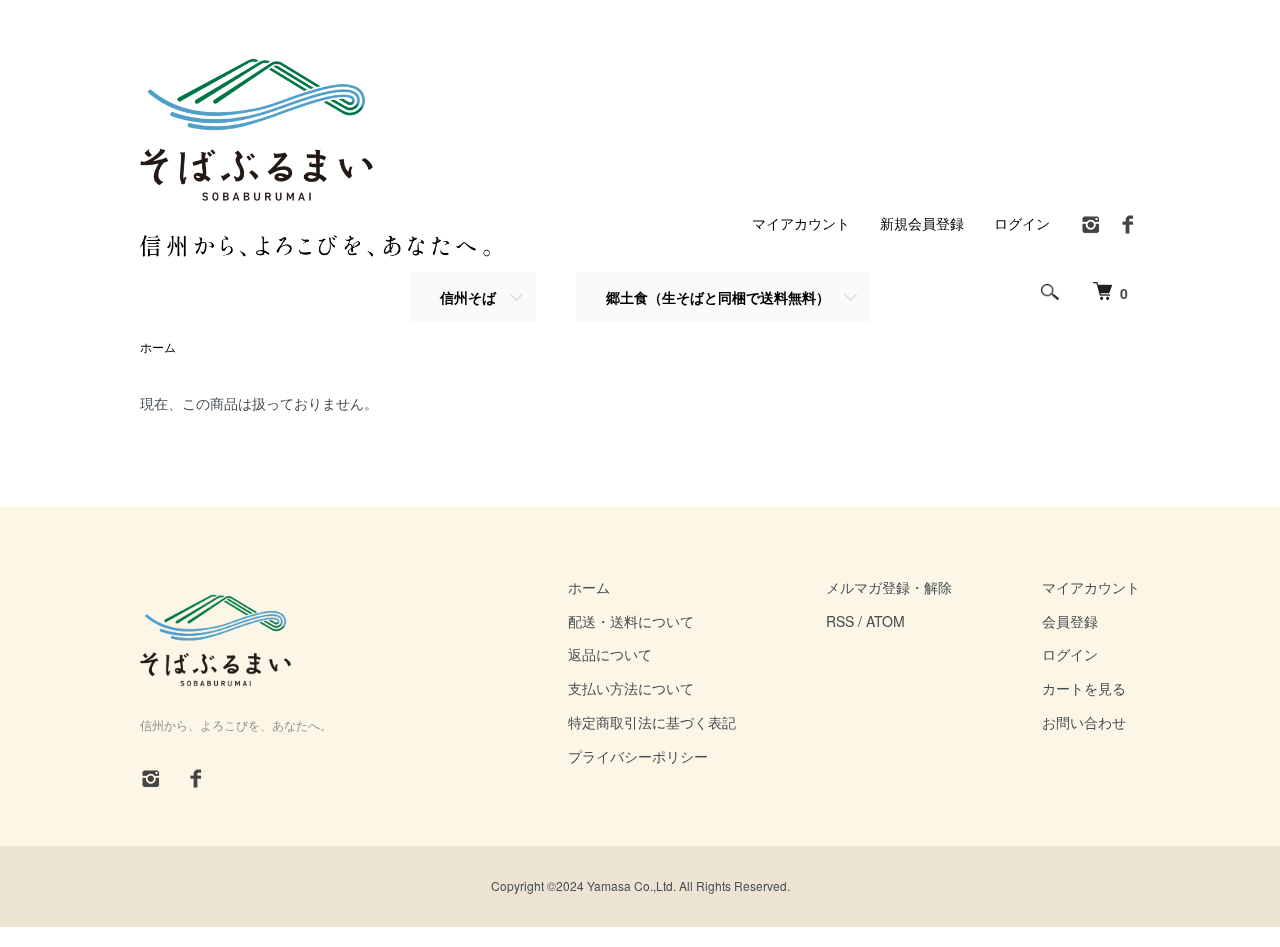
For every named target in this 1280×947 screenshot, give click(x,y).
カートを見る (1084, 688)
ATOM (885, 621)
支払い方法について (631, 688)
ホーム (158, 346)
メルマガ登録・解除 (889, 587)
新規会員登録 (922, 223)
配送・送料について (631, 621)
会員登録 (1070, 621)
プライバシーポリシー (638, 756)
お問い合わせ (1084, 722)
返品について (610, 654)
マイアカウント (801, 223)
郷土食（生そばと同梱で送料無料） (718, 297)
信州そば (468, 297)
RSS (840, 621)
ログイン (1022, 223)
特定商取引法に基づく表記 (652, 722)
